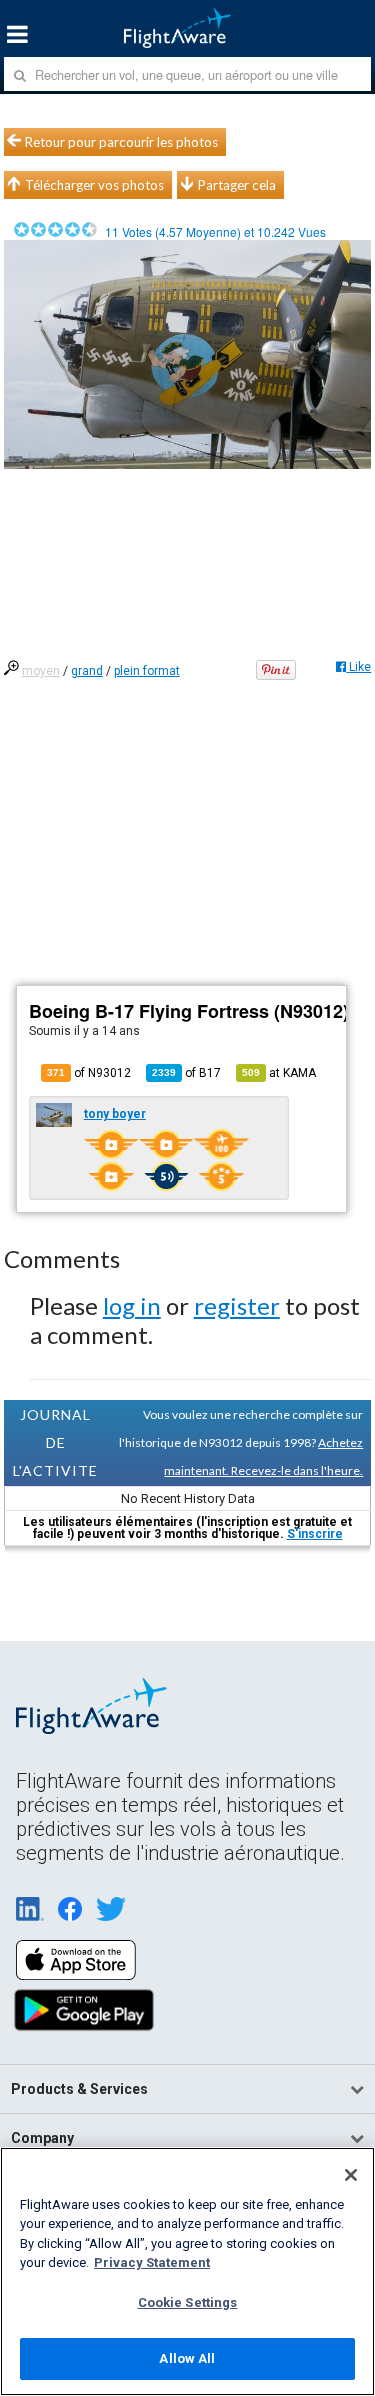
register (237, 1305)
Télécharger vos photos (94, 185)
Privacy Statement (152, 2262)
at (279, 1073)
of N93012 (89, 1073)
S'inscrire (315, 1534)
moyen (41, 671)
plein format (147, 671)
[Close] (351, 2175)
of (186, 1073)
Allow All (187, 2358)
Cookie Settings (188, 2302)
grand (87, 671)
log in (132, 1305)
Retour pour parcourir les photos (121, 142)
